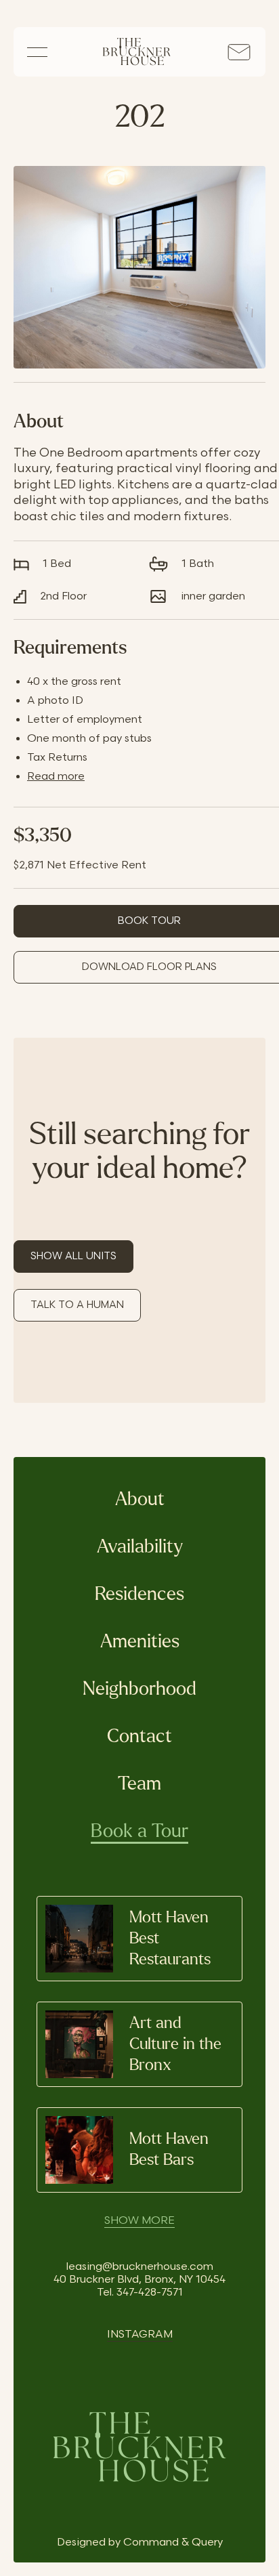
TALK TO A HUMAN (77, 1305)
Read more (56, 777)
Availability (140, 1547)
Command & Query (173, 2542)
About (140, 1500)
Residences (139, 1595)
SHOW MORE (139, 2221)
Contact (139, 1737)
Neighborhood (139, 1689)
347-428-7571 (150, 2293)
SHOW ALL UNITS (73, 1256)
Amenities (140, 1642)
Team (139, 1784)
